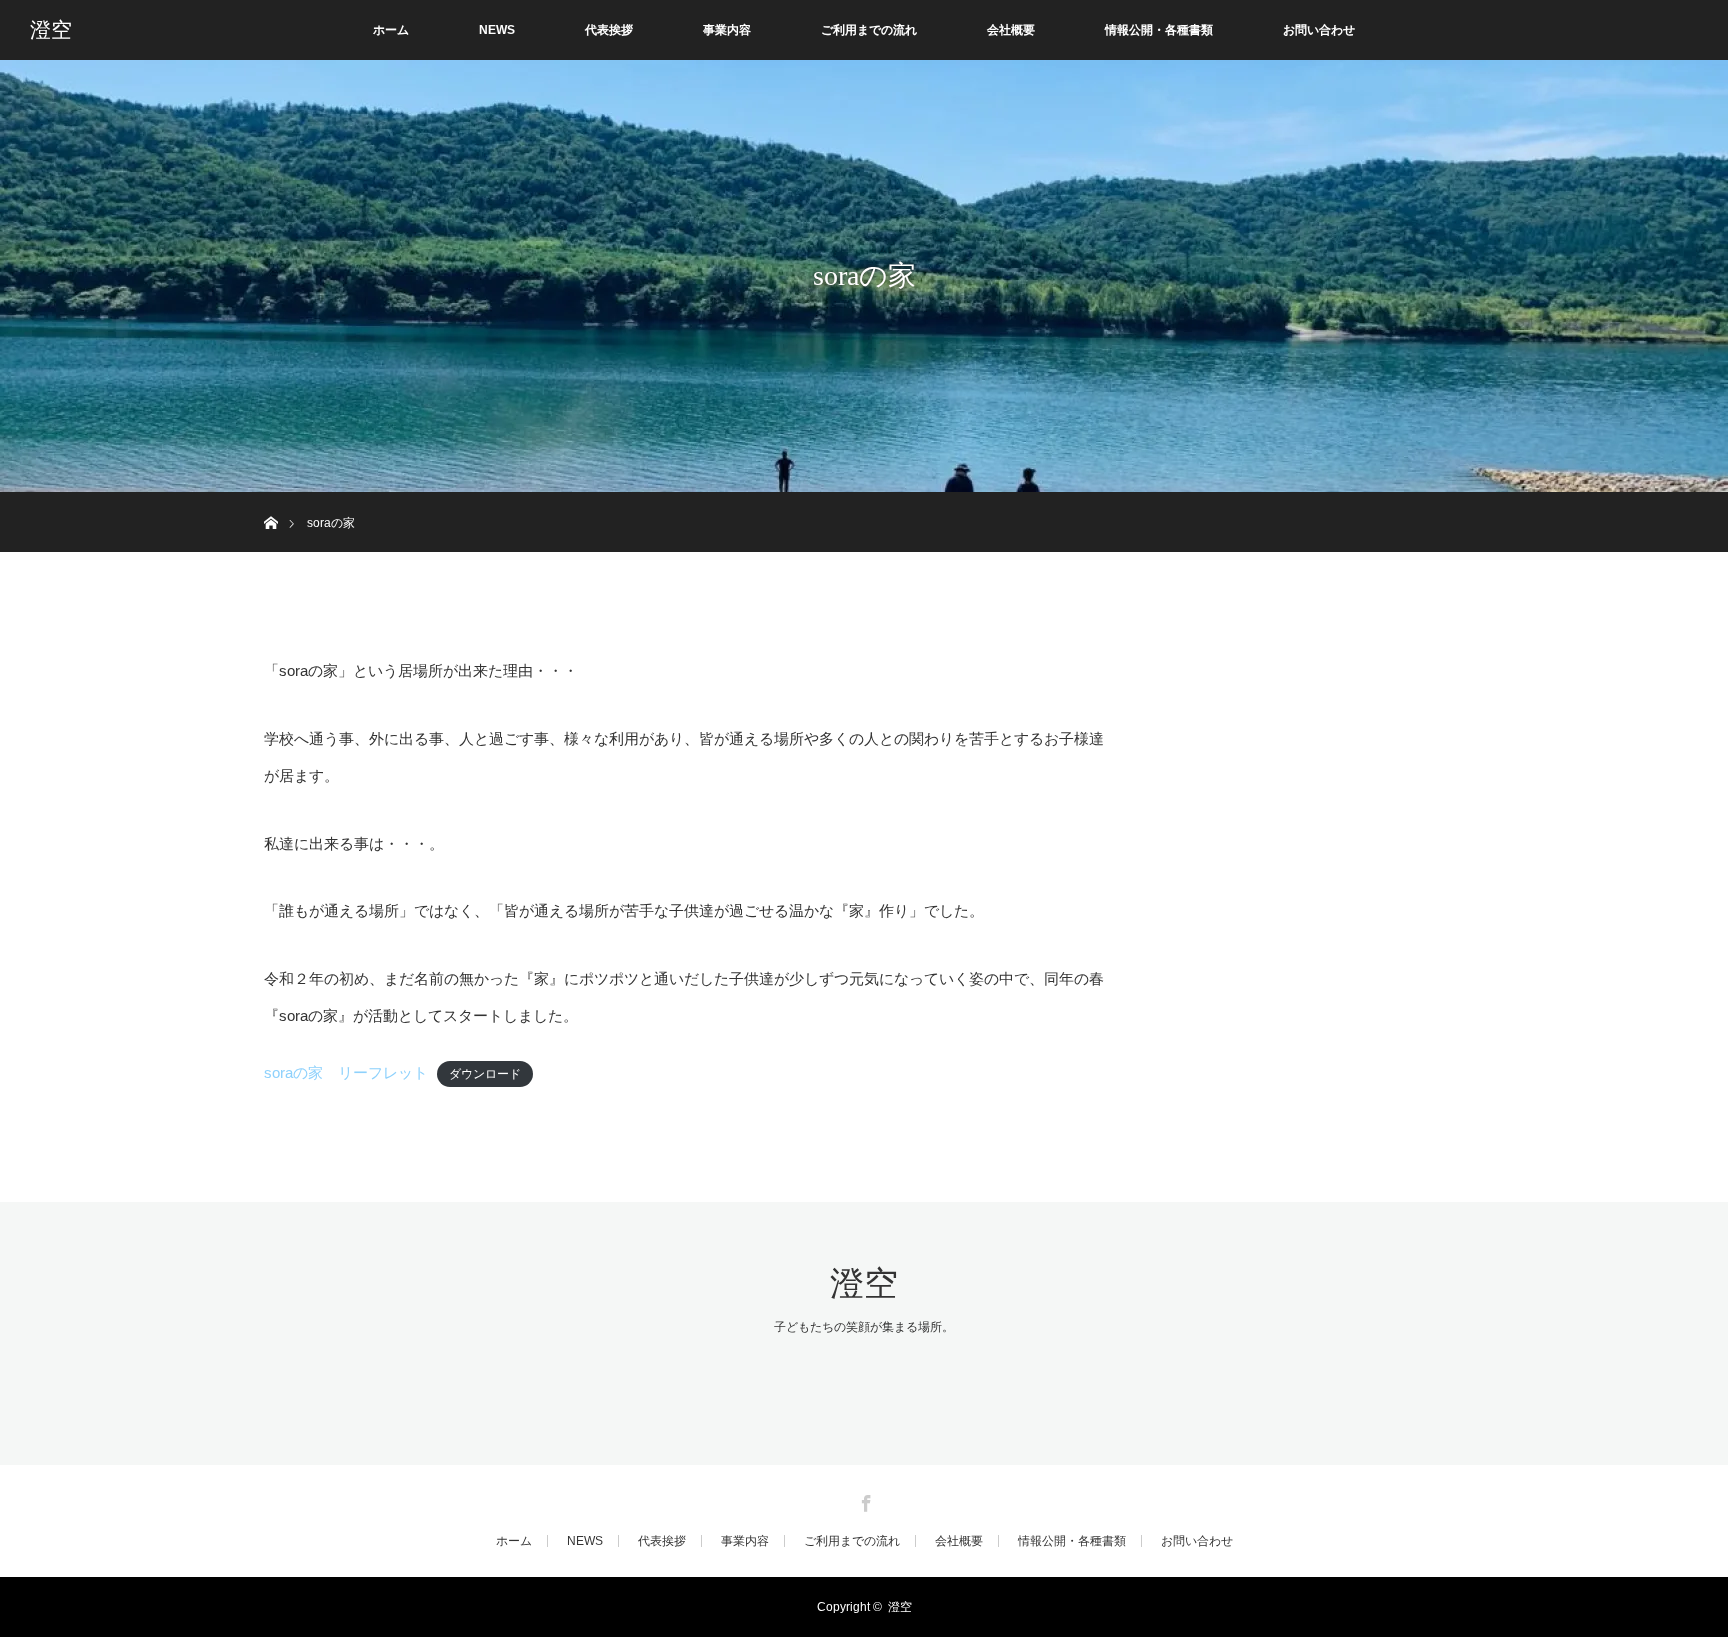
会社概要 (1011, 30)
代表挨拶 (609, 30)
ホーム (391, 30)
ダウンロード (485, 1074)
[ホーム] (270, 499)
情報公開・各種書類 (1159, 30)
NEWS (497, 30)
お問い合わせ (1319, 30)
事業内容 (727, 30)
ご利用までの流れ (869, 30)
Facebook (864, 1500)
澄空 (51, 30)
